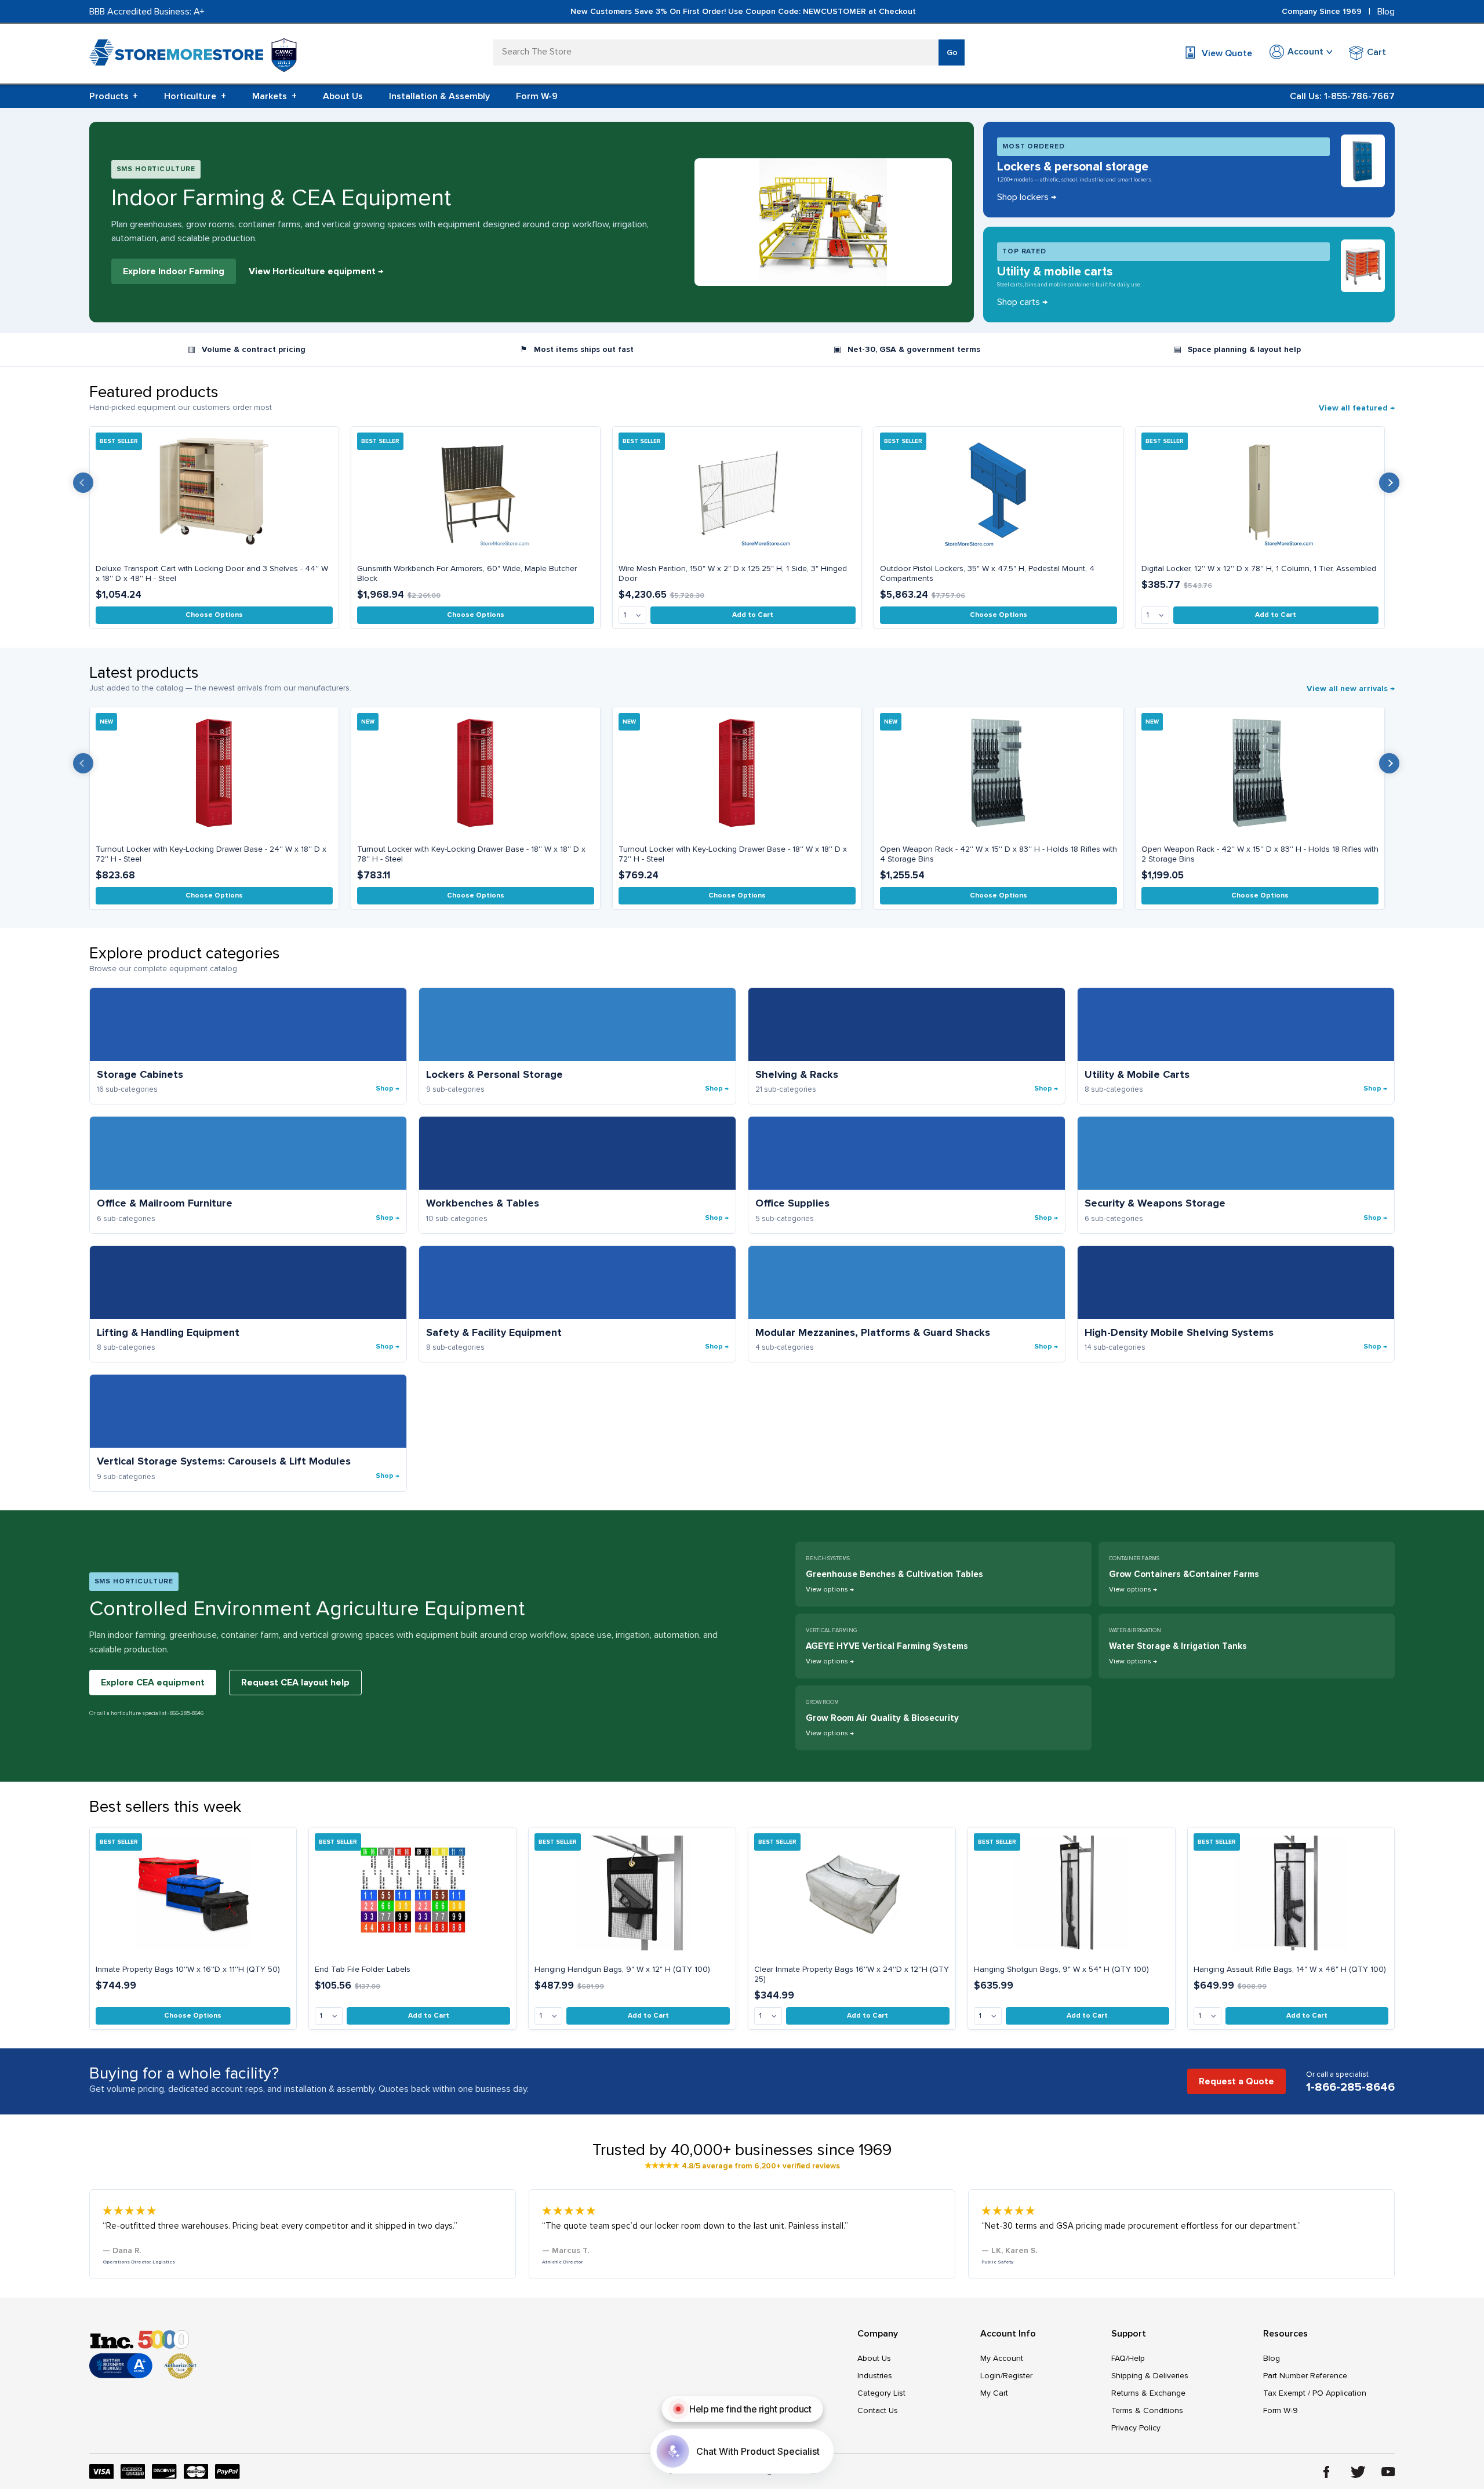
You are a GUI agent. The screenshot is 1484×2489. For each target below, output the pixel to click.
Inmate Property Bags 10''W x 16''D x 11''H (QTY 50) (188, 1969)
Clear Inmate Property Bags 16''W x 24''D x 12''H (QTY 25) (852, 1974)
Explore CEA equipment (153, 1683)
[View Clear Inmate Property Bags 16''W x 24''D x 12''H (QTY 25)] (852, 1893)
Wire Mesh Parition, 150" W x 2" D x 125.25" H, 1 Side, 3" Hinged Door (733, 573)
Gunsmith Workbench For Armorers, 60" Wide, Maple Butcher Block (467, 573)
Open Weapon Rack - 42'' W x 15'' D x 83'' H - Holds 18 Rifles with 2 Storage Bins (1260, 854)
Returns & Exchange (1148, 2393)
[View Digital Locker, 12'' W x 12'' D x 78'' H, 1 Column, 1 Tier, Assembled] (1260, 492)
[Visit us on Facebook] (1327, 2472)
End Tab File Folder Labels (363, 1969)
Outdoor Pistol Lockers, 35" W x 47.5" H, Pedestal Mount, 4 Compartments (987, 573)
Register (1018, 2376)
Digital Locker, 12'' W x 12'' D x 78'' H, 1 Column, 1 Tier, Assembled (1259, 568)
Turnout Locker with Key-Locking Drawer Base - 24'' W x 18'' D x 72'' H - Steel (211, 854)
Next (1389, 483)
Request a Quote (1236, 2081)
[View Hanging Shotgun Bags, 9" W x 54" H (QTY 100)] (1072, 1893)
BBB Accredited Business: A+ (147, 12)
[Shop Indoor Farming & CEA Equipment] (823, 222)
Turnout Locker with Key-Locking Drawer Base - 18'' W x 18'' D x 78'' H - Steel (471, 854)
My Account (1002, 2358)
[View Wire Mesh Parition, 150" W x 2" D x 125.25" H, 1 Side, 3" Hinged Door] (737, 492)
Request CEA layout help (295, 1683)
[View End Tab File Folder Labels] (412, 1893)
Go (952, 52)
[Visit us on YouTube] (1388, 2472)
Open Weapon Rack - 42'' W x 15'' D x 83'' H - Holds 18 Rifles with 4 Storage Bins (999, 854)
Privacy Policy (1136, 2428)
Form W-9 (537, 96)
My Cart (994, 2393)
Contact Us (878, 2410)
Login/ (992, 2376)
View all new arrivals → (1351, 688)
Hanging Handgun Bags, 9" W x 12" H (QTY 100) (622, 1969)
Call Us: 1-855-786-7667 (1342, 96)
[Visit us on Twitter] (1358, 2472)
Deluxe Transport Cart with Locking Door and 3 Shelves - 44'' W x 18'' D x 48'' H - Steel (212, 573)
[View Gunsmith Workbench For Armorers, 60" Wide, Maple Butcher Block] (476, 492)
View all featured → (1357, 408)
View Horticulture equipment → (316, 271)
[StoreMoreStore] (176, 55)
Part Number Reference (1305, 2376)
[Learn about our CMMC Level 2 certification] (284, 55)
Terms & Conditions (1147, 2410)
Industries (875, 2376)
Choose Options (214, 615)
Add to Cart (753, 615)
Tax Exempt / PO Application (1315, 2393)
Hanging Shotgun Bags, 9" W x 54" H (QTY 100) (1061, 1969)
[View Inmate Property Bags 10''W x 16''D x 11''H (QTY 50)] (193, 1893)
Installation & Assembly (439, 96)
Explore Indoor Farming (174, 271)
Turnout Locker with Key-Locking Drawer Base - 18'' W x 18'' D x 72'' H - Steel (733, 854)
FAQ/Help (1128, 2358)
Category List (881, 2393)
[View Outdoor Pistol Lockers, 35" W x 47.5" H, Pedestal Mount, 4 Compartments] (999, 492)
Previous (83, 483)
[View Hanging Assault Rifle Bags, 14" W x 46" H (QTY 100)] (1291, 1893)
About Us (343, 96)
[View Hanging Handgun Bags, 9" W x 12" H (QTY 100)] (632, 1893)
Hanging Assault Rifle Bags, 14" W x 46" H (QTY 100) (1290, 1969)
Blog (1386, 12)
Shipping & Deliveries (1150, 2376)
